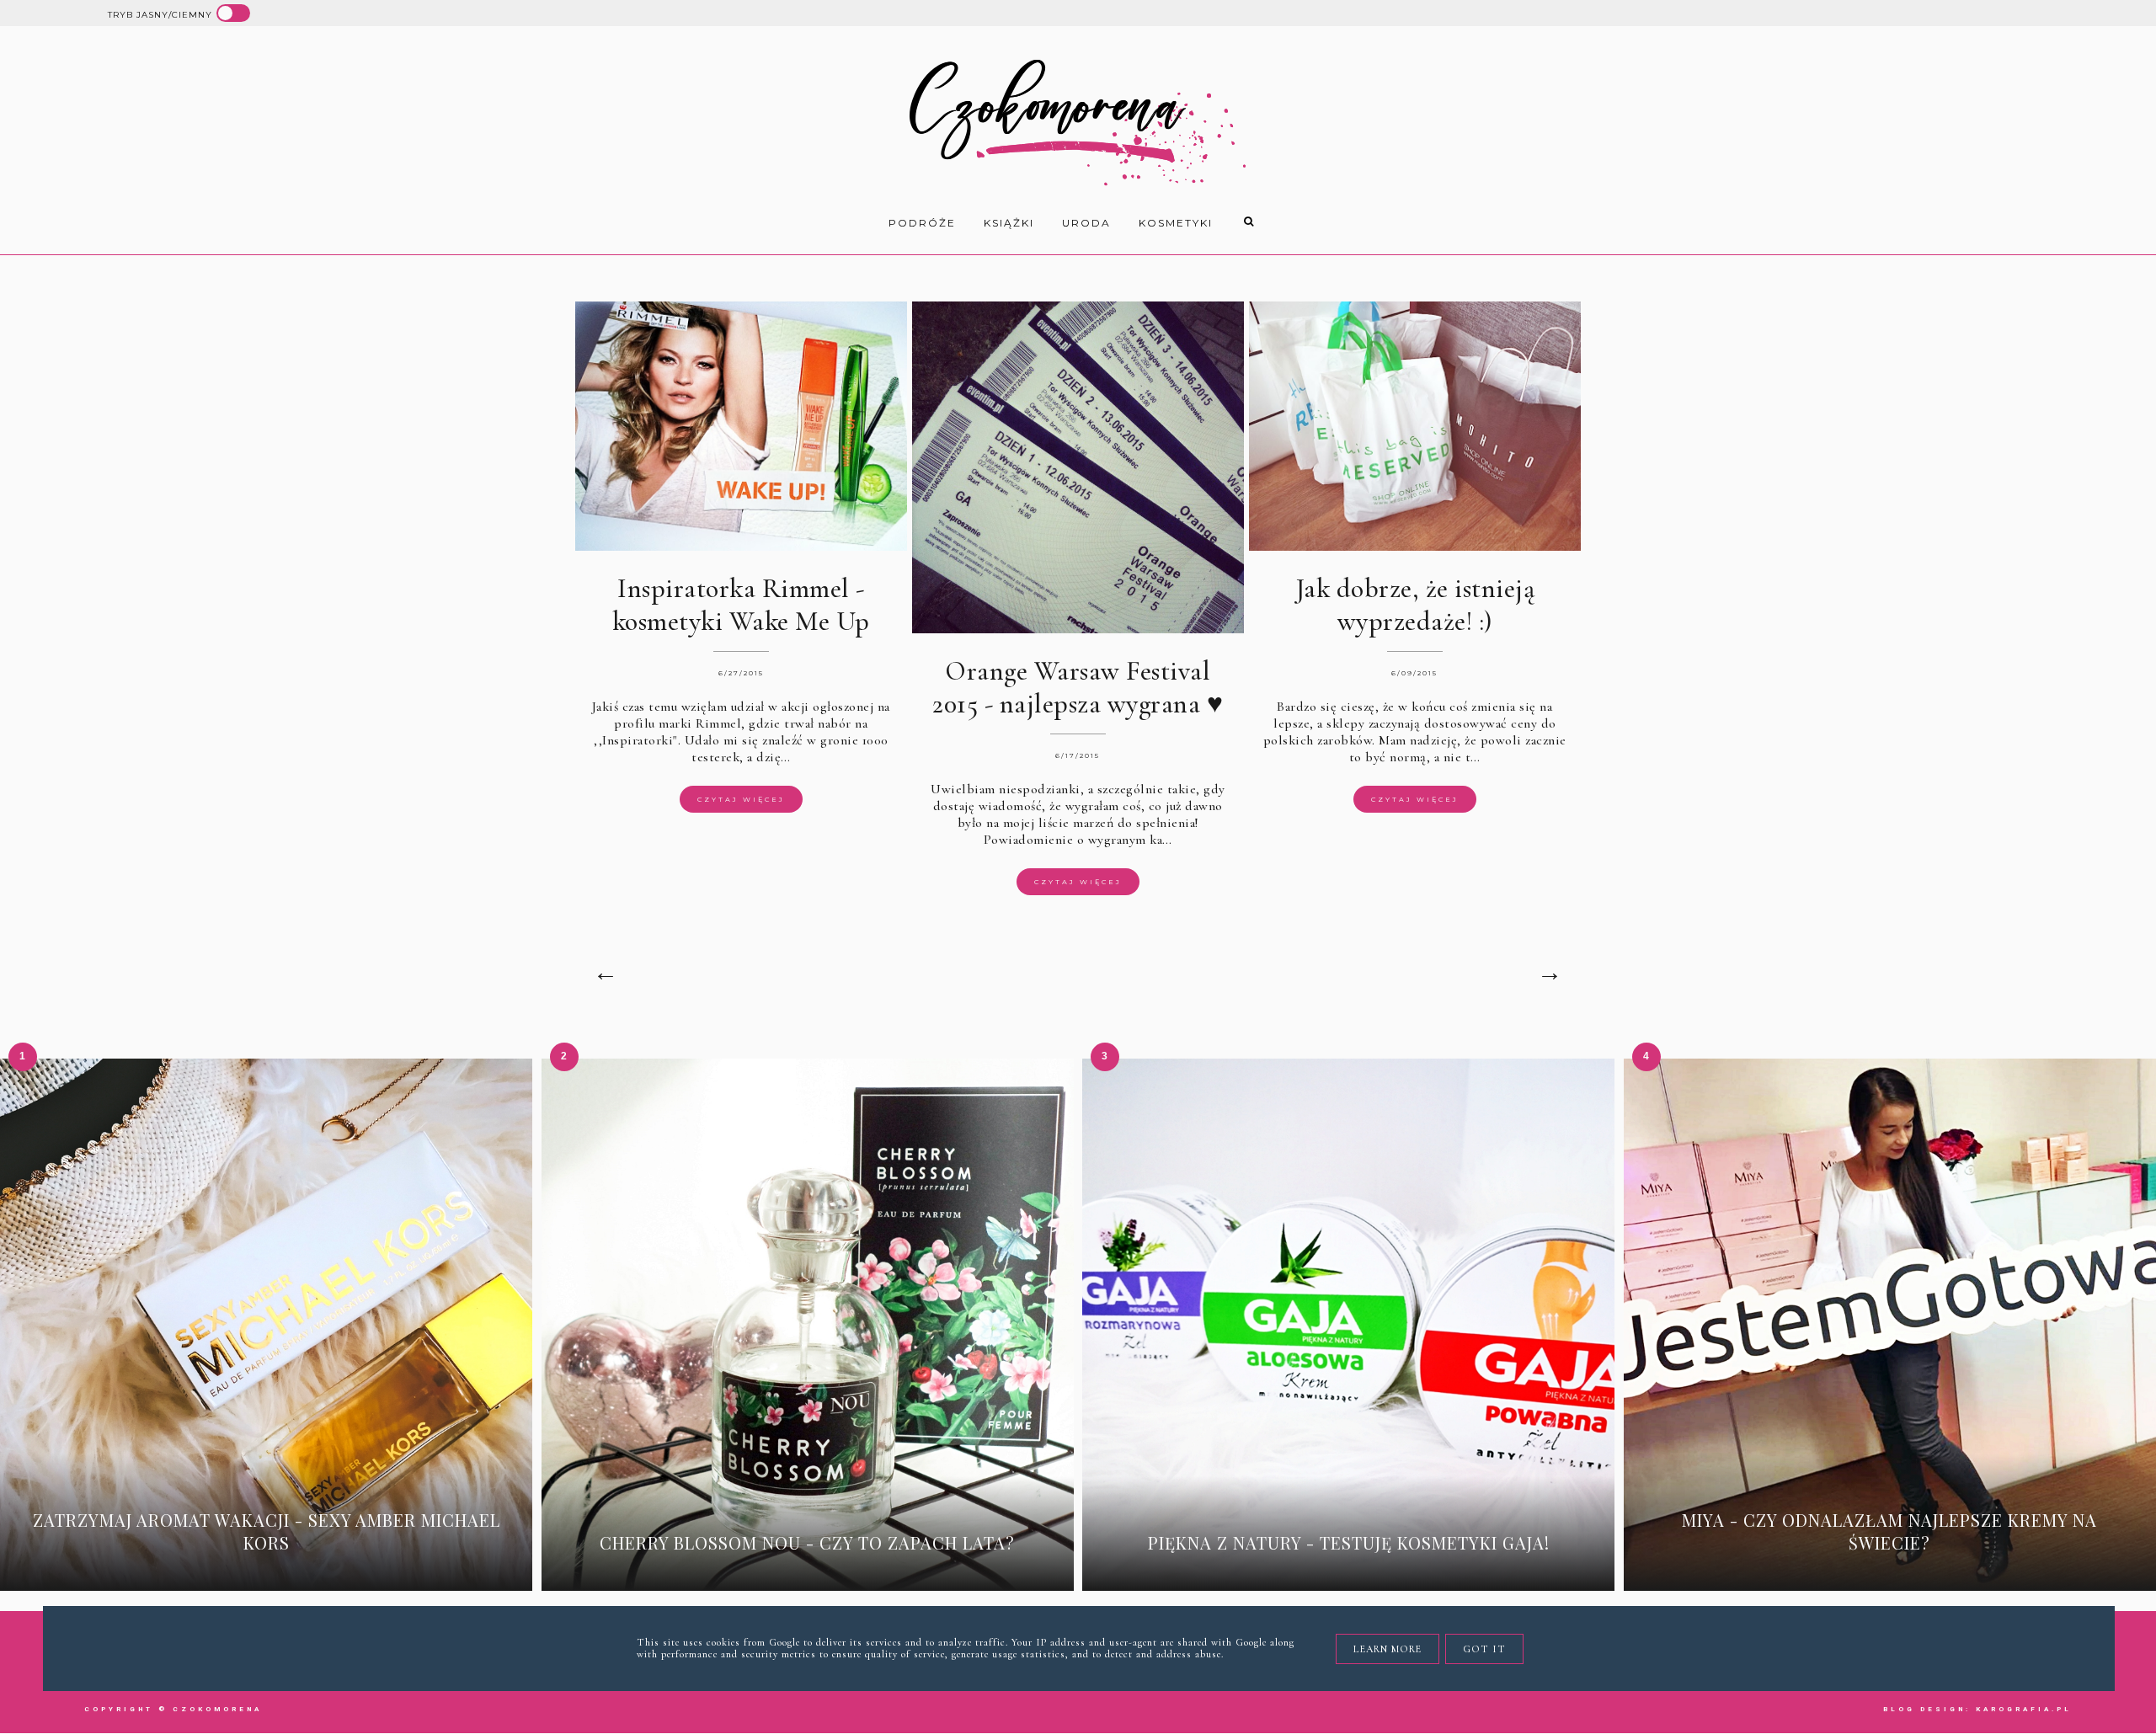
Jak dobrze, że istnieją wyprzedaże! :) (1415, 605)
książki (1009, 223)
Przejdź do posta (266, 1568)
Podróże (922, 223)
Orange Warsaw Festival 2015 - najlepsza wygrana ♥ (1078, 687)
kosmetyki (1176, 223)
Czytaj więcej (741, 799)
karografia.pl (2024, 1709)
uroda (1086, 223)
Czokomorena (217, 1709)
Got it (1484, 1649)
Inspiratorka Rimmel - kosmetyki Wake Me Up (741, 605)
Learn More (1388, 1649)
